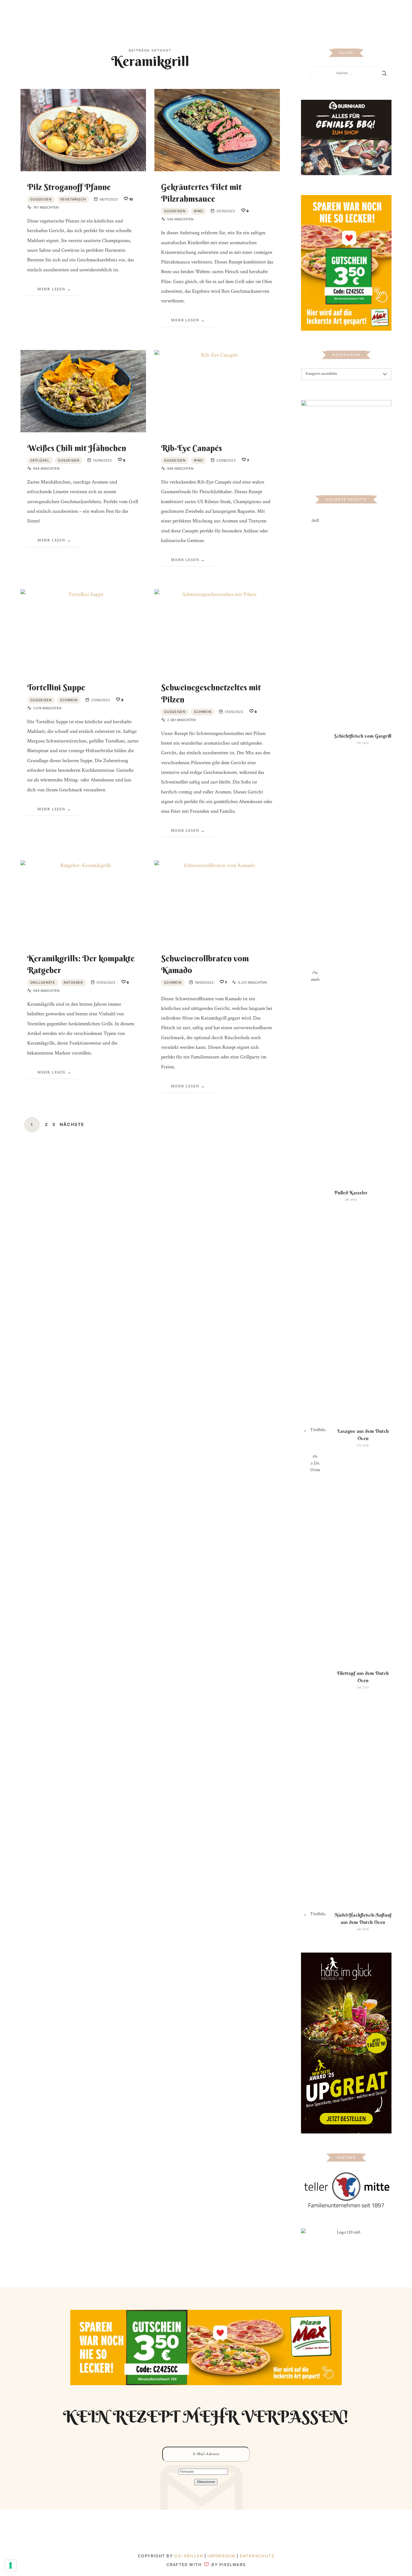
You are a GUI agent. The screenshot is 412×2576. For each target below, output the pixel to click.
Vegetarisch (73, 199)
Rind (198, 211)
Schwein (69, 700)
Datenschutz (257, 2556)
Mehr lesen (51, 289)
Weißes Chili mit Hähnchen (77, 448)
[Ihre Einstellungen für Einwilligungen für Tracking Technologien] (11, 2565)
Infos (270, 13)
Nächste (72, 1124)
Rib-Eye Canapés (192, 448)
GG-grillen (189, 2556)
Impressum (222, 2556)
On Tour (249, 13)
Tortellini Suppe (56, 687)
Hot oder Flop (218, 13)
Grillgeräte (43, 982)
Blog (141, 13)
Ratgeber (73, 982)
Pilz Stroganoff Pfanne (69, 187)
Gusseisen (41, 199)
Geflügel (40, 460)
